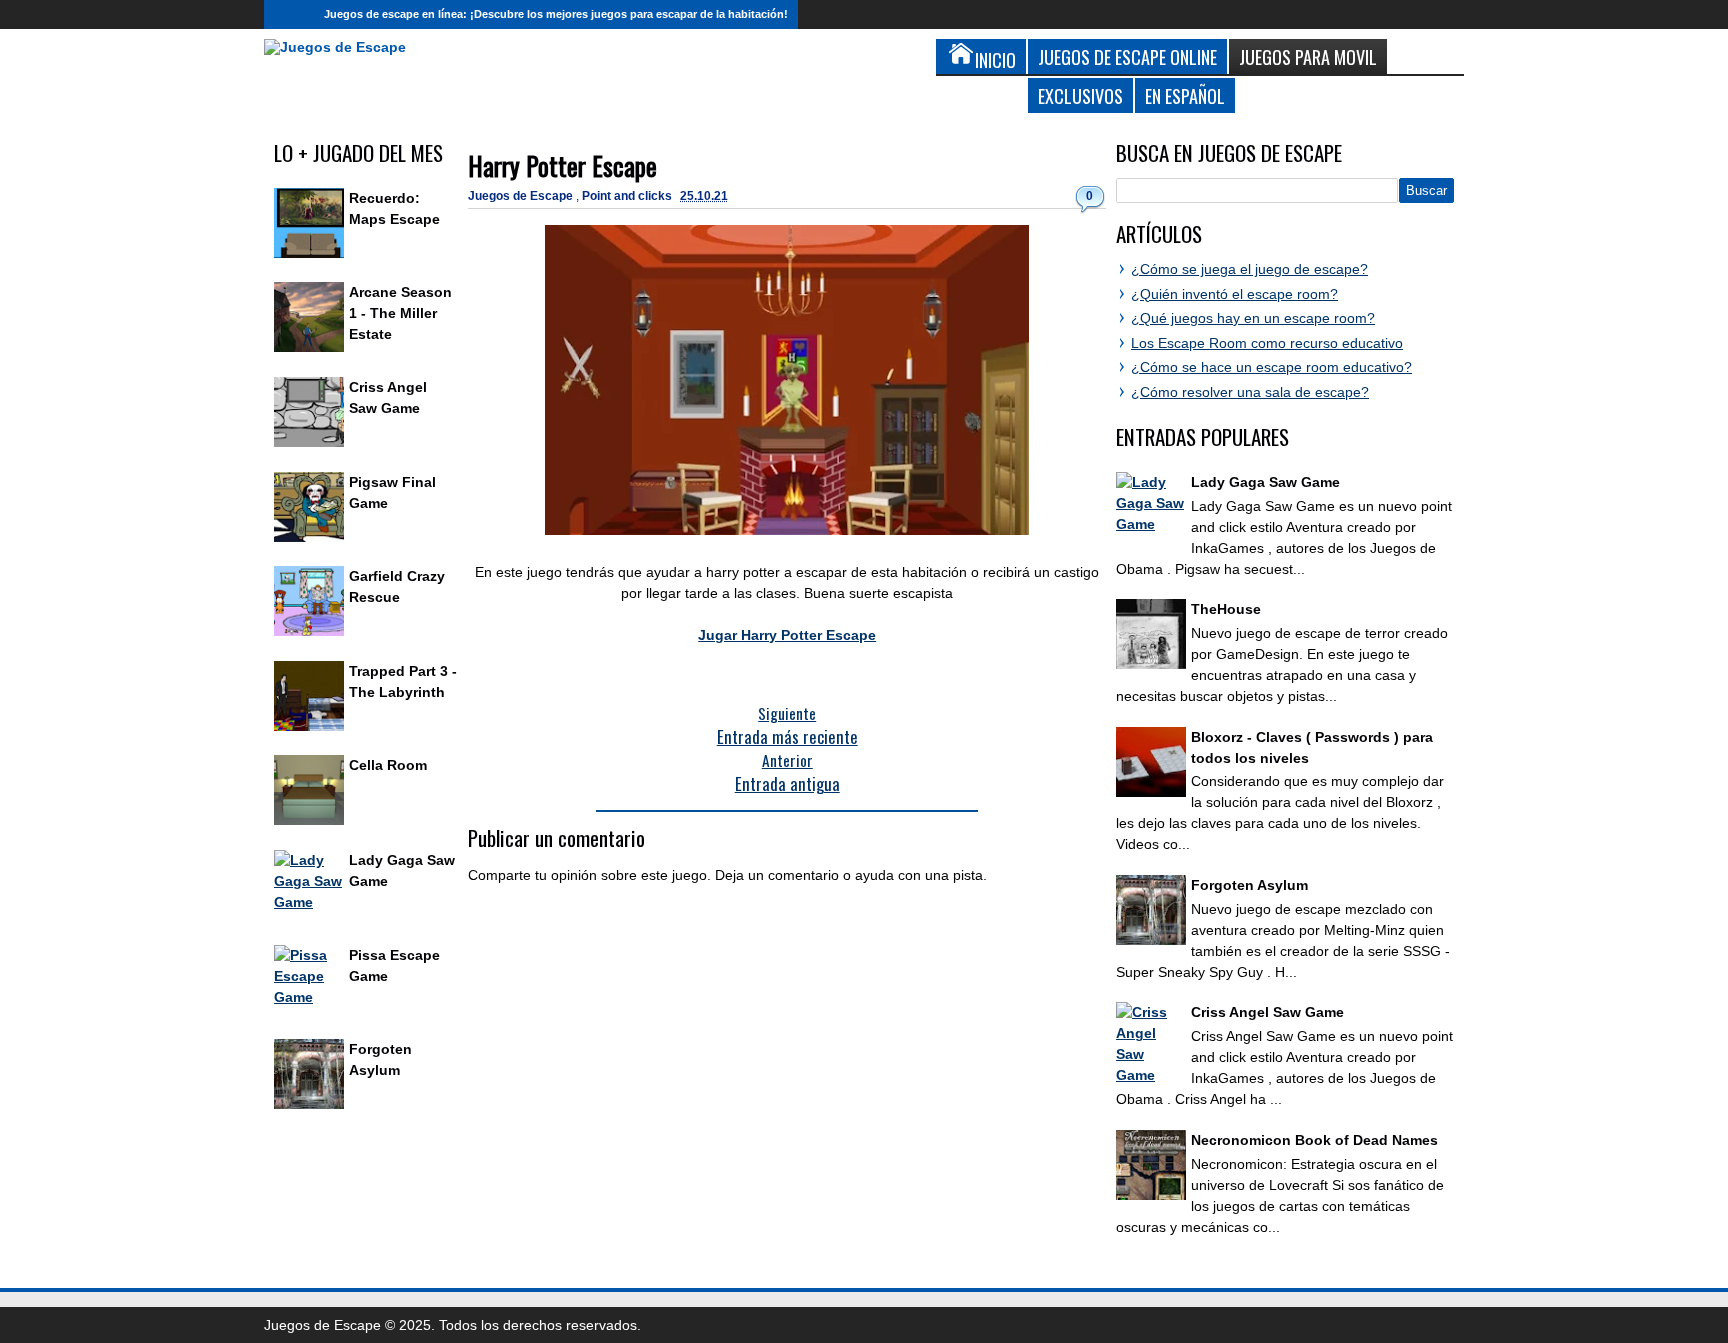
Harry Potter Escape (562, 165)
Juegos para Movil (1308, 56)
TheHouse (1226, 609)
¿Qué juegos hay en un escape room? (1253, 318)
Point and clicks (628, 196)
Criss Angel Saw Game (1267, 1012)
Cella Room (388, 765)
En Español (1185, 95)
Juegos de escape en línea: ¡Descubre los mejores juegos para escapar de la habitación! (556, 14)
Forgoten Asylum (1249, 885)
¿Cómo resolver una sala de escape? (1250, 392)
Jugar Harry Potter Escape (787, 635)
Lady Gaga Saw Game (1265, 482)
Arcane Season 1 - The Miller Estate (400, 313)
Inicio (289, 14)
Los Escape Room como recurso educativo (1267, 343)
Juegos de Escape (522, 196)
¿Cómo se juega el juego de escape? (1249, 269)
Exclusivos (1080, 95)
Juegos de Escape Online (1127, 56)
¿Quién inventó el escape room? (1234, 294)
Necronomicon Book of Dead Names (1314, 1140)
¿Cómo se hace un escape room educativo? (1271, 367)
